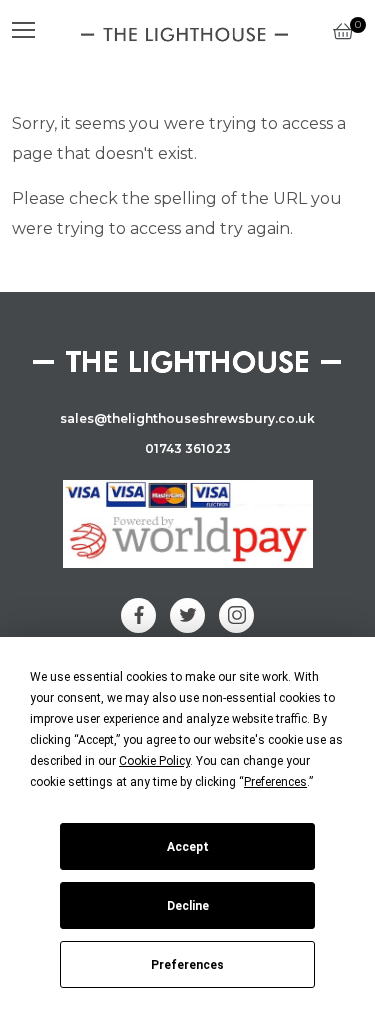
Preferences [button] (275, 782)
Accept (188, 847)
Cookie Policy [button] (154, 761)
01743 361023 (188, 448)
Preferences (187, 965)
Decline (188, 906)
